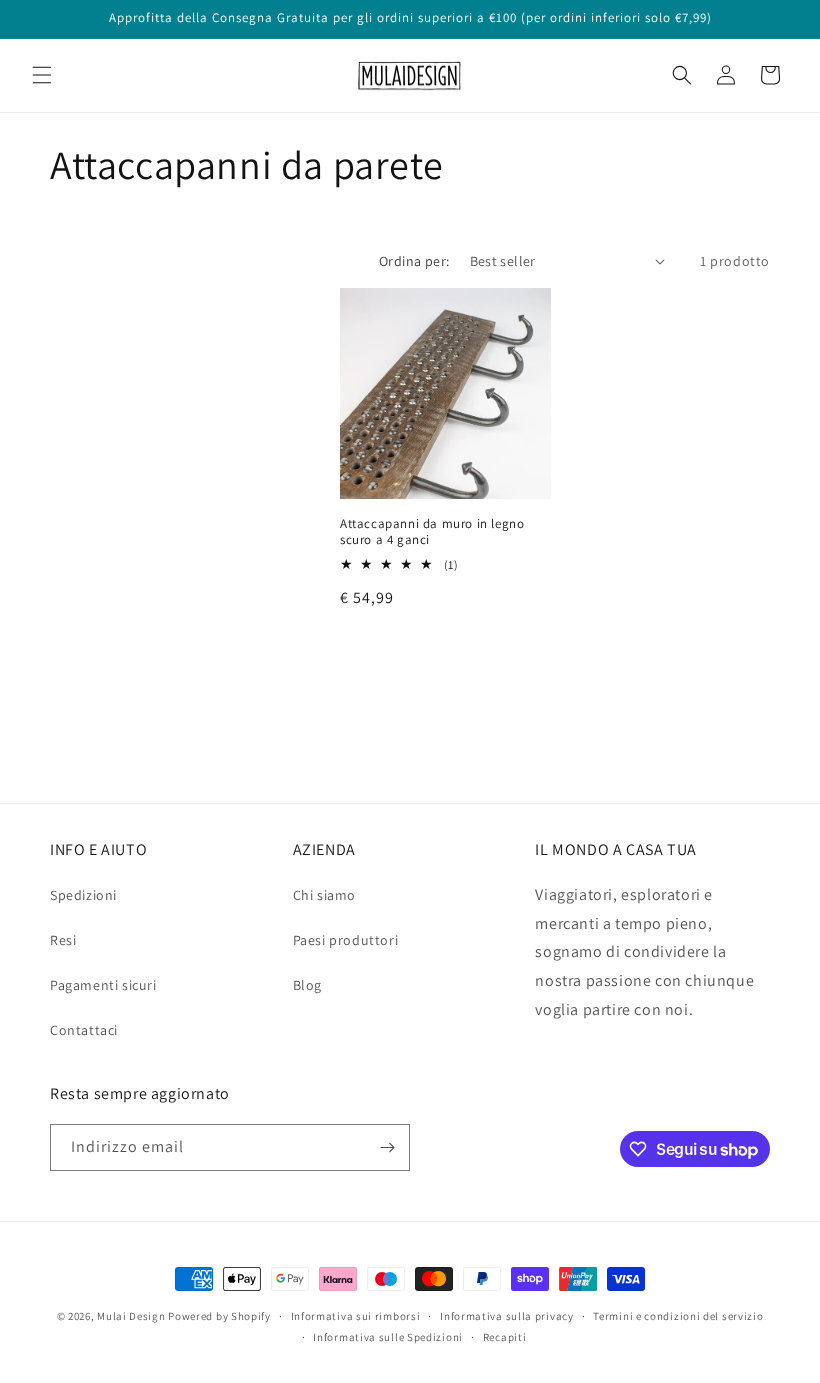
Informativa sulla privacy (507, 1316)
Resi (63, 940)
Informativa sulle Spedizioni (388, 1337)
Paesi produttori (346, 940)
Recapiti (505, 1337)
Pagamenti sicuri (103, 985)
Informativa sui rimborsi (356, 1316)
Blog (307, 985)
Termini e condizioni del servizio (678, 1316)
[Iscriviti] (387, 1147)
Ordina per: (414, 261)
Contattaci (84, 1030)
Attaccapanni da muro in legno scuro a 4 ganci (432, 532)
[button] (42, 75)
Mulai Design (131, 1316)
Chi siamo (324, 895)
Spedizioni (83, 895)
